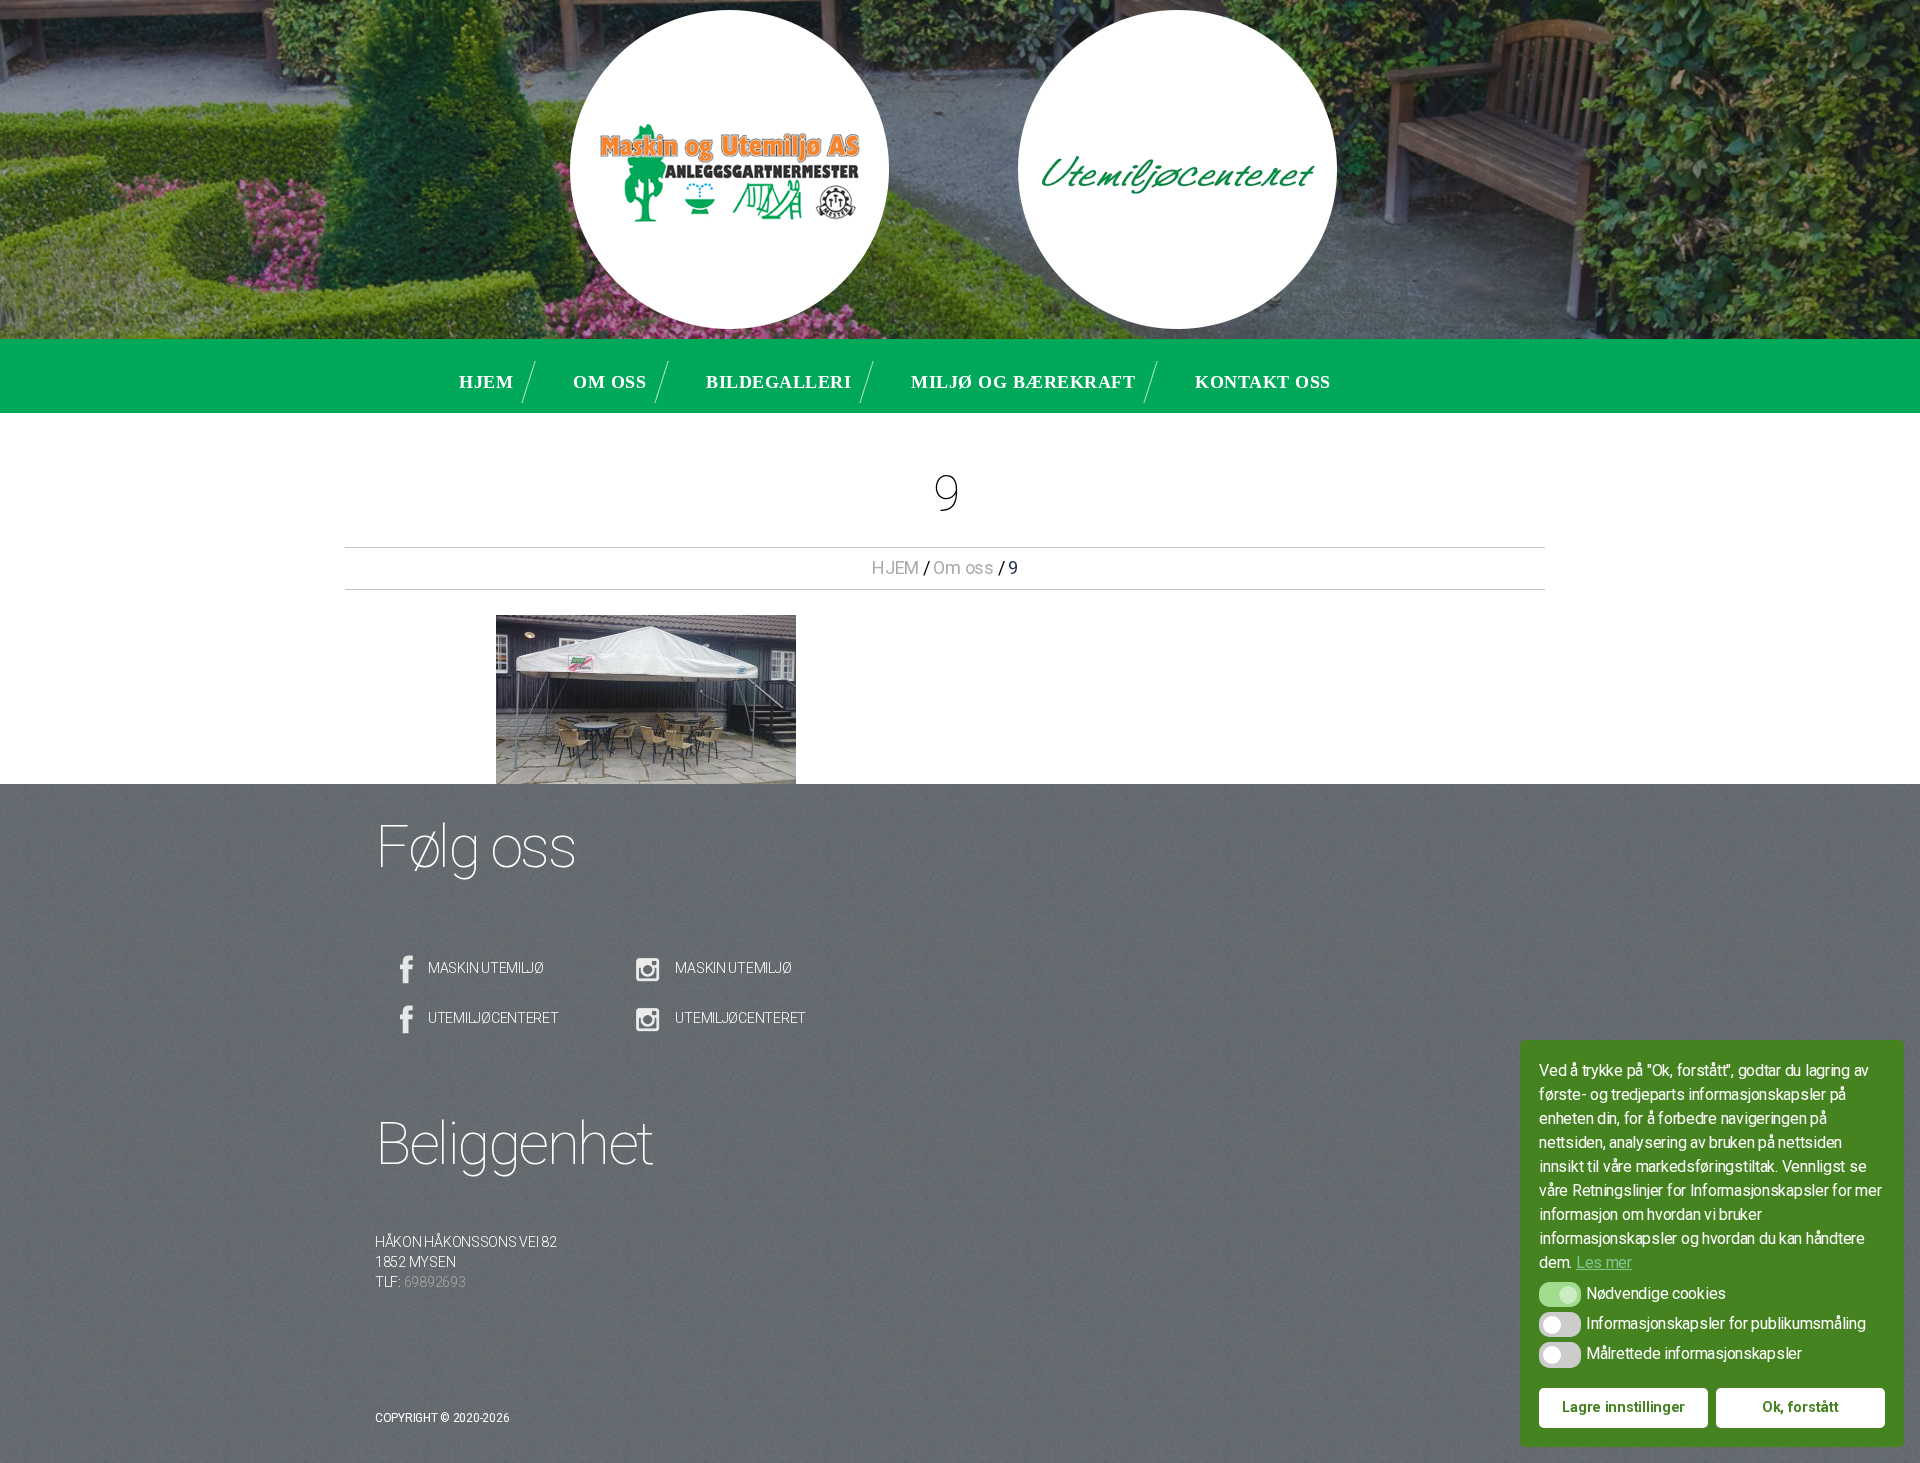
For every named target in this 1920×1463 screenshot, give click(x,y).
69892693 (435, 1282)
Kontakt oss (1263, 382)
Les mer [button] (1604, 1262)
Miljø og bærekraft (1023, 382)
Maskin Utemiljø (486, 968)
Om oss (609, 382)
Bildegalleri (778, 382)
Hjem (486, 382)
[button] (1559, 1294)
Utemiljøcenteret (493, 1018)
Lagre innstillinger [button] (1623, 1407)
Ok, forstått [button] (1800, 1407)
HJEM (895, 567)
